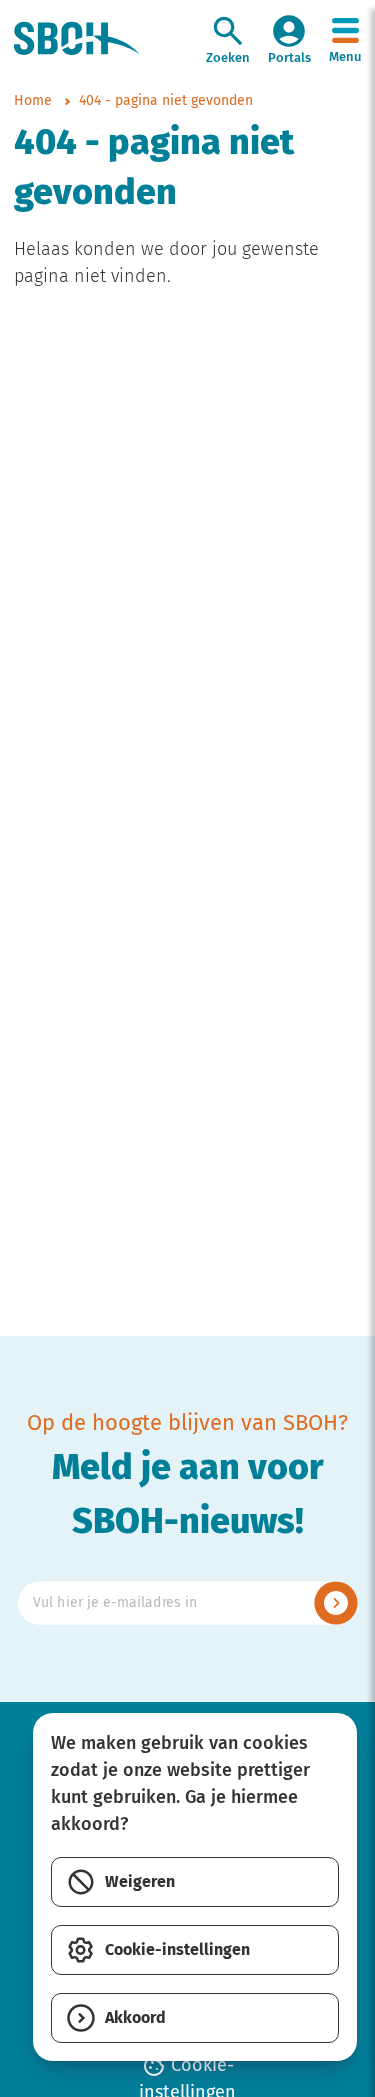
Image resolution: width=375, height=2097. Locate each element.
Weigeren (140, 1882)
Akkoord (135, 2018)
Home (33, 101)
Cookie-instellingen (177, 1950)
